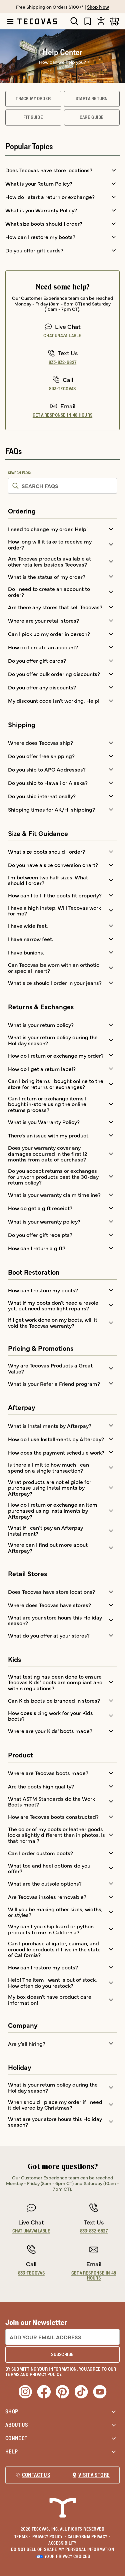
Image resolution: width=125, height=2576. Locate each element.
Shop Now (98, 7)
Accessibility (62, 2543)
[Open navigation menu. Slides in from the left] (10, 21)
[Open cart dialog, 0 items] (114, 21)
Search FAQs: (20, 473)
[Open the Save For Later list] (88, 21)
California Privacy (89, 2537)
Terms (23, 2537)
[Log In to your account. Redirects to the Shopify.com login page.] (101, 21)
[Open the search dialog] (74, 21)
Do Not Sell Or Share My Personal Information (63, 2549)
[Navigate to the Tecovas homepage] (37, 21)
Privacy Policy (49, 2537)
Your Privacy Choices (67, 2556)
